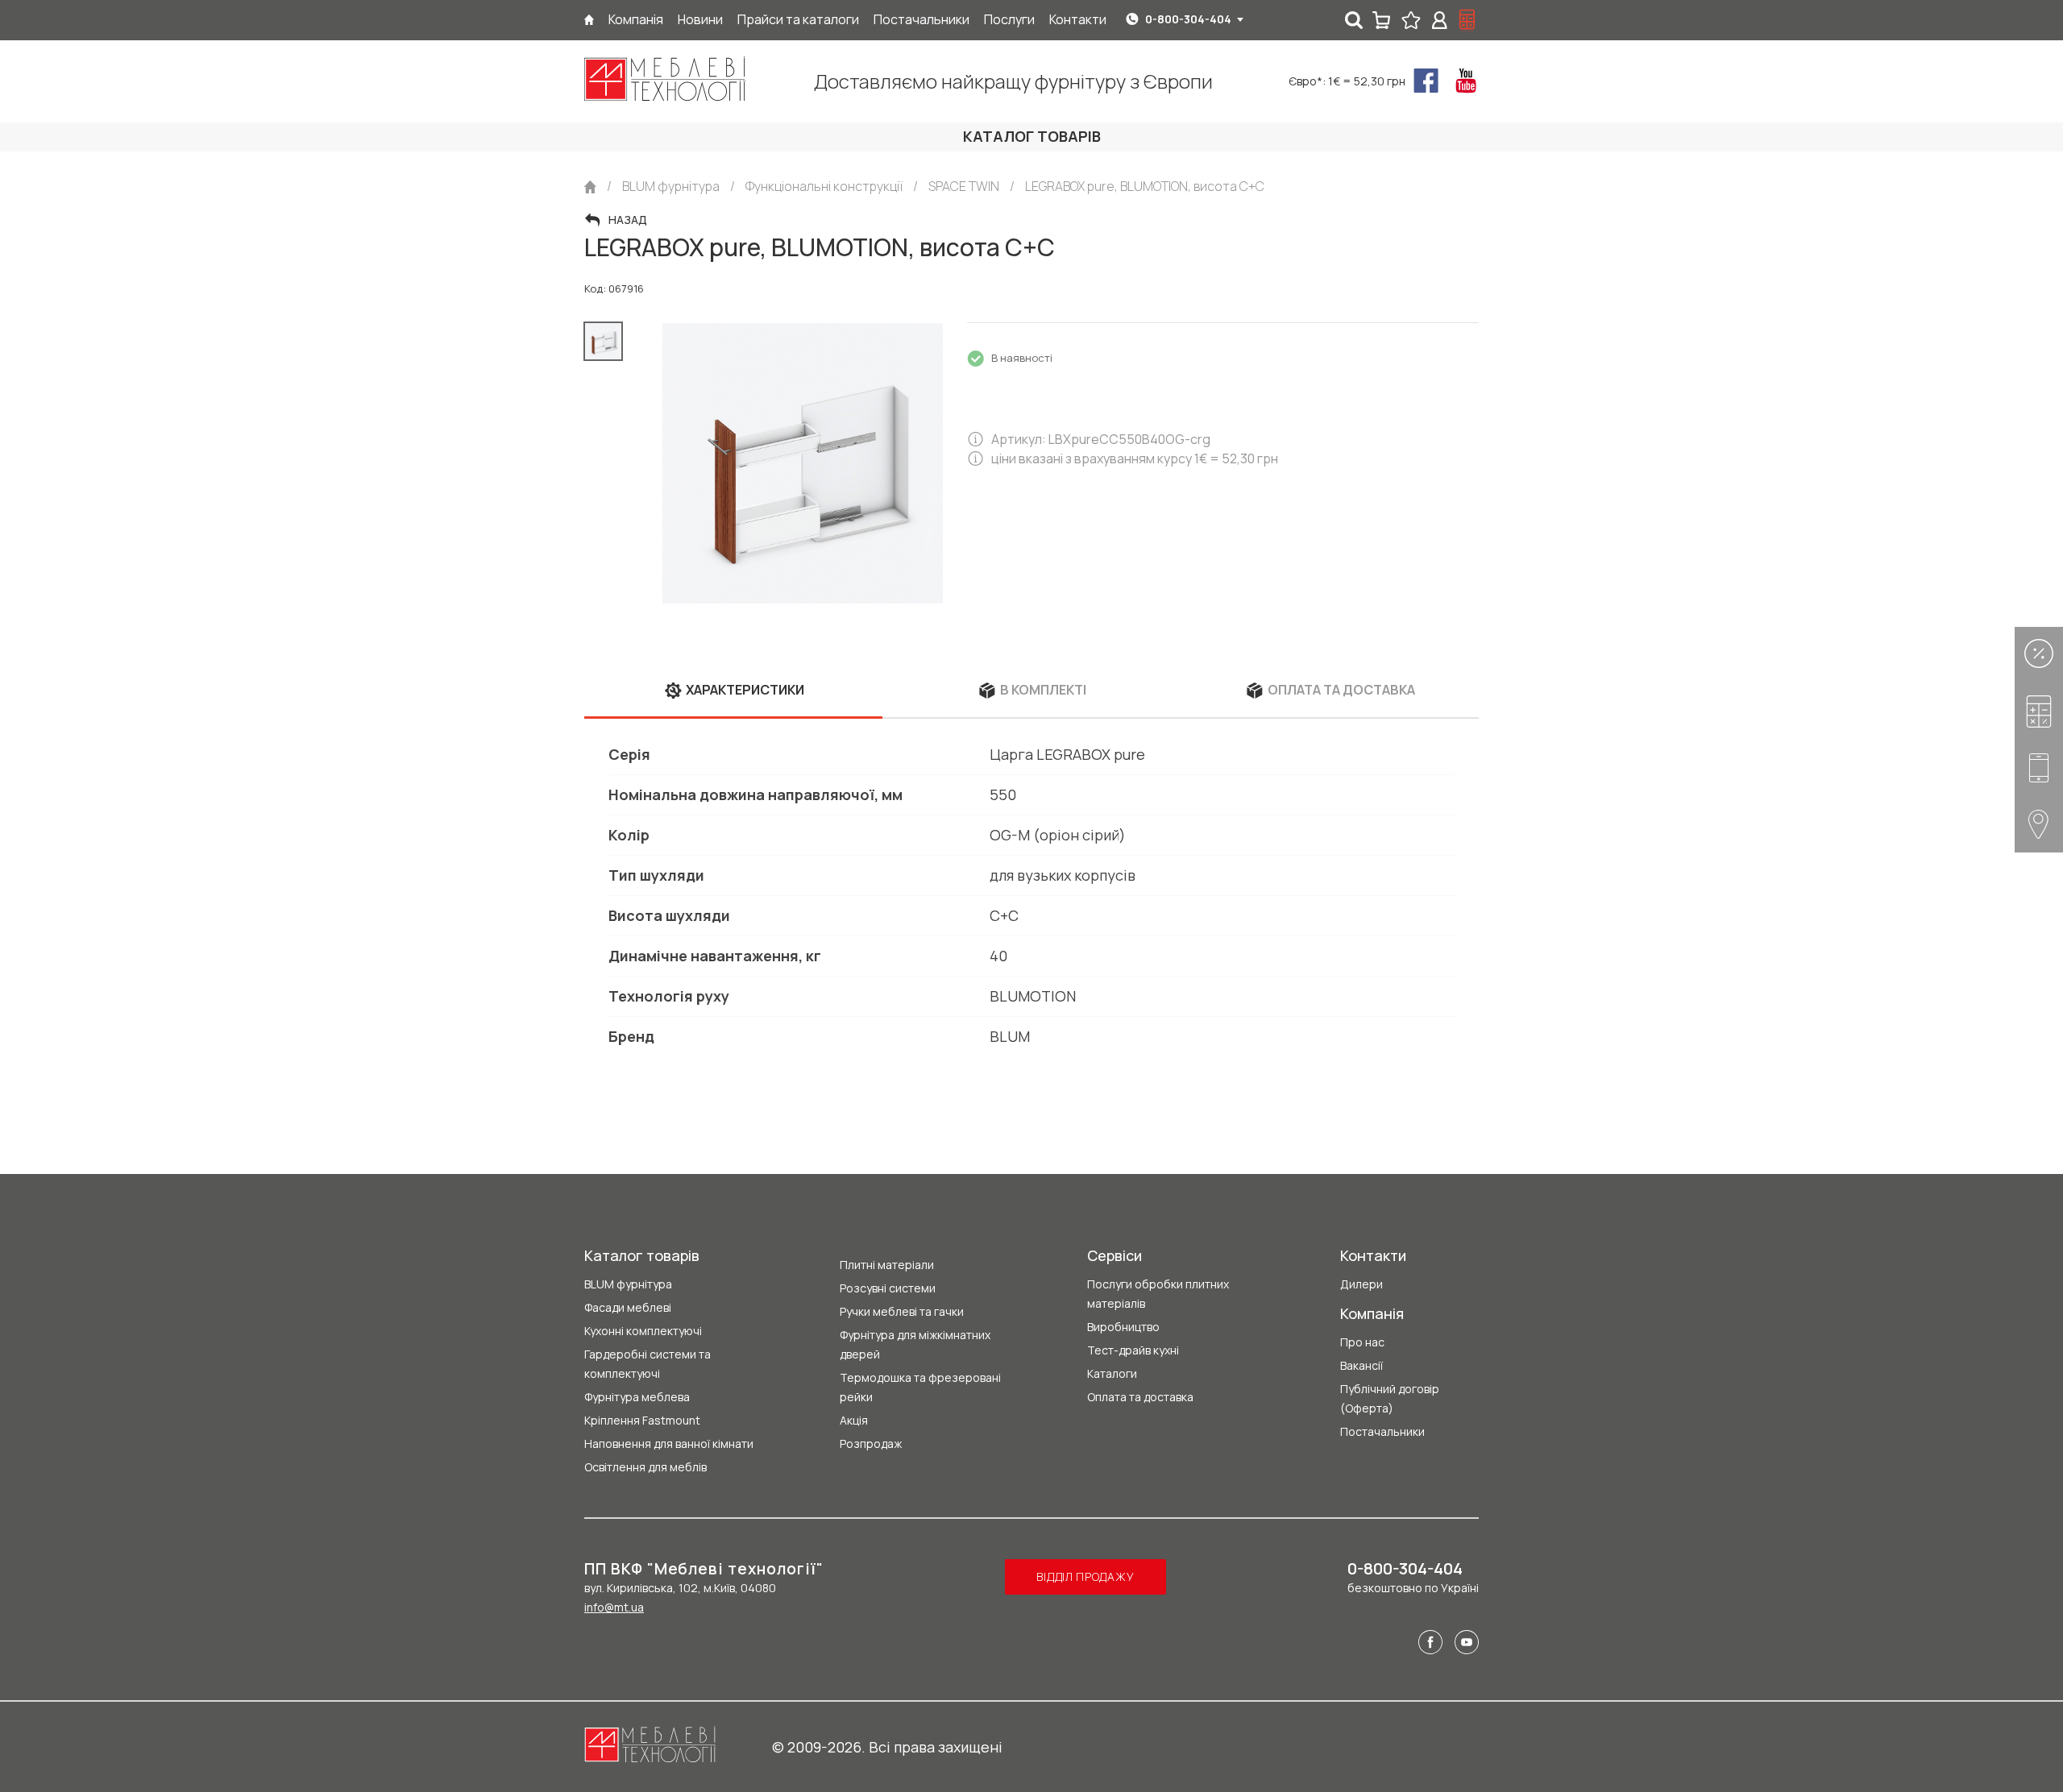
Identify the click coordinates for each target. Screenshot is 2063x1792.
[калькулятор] (1467, 20)
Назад (628, 220)
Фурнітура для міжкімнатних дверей (915, 1344)
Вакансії (1361, 1365)
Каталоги (1112, 1373)
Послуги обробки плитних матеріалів (1158, 1294)
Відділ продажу (1085, 1576)
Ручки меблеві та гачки (902, 1311)
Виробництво (1123, 1327)
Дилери (1361, 1284)
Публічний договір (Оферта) (1390, 1398)
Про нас (1362, 1342)
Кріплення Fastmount (642, 1420)
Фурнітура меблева (637, 1397)
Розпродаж (871, 1444)
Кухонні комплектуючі (643, 1331)
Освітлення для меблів (645, 1467)
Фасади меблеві (628, 1307)
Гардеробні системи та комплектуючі (648, 1364)
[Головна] (589, 20)
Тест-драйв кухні (1133, 1350)
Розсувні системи (888, 1288)
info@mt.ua (614, 1607)
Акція (854, 1420)
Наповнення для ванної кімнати (669, 1444)
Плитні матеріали (887, 1265)
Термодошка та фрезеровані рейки (920, 1387)
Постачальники (1382, 1431)
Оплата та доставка (1140, 1397)
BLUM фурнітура (628, 1284)
